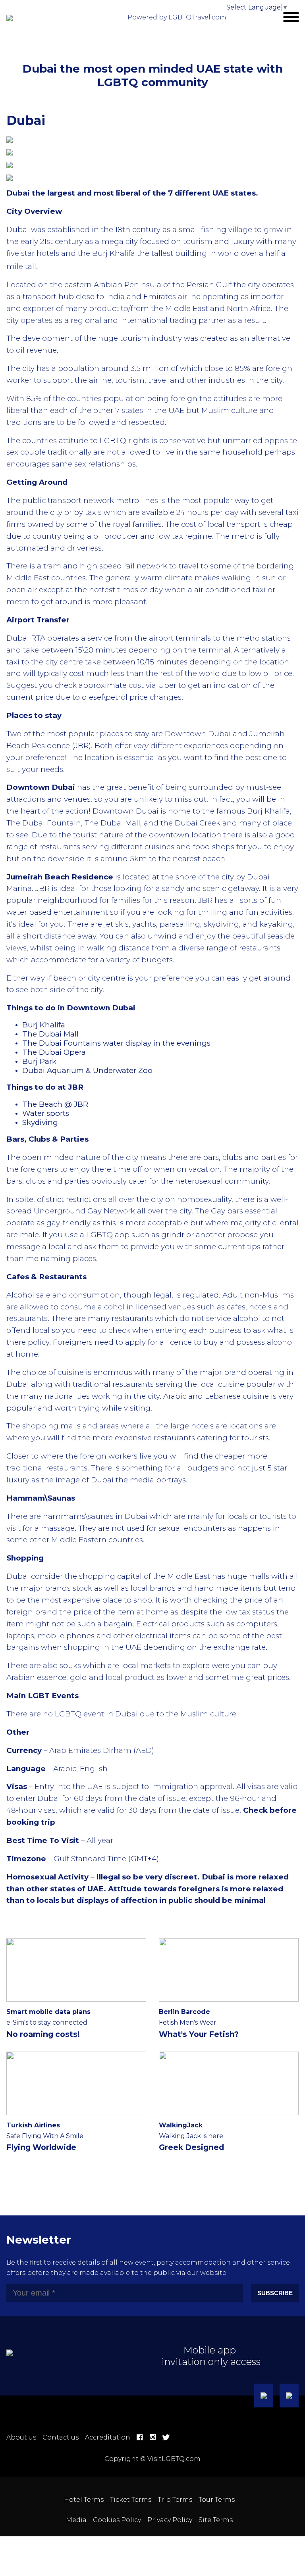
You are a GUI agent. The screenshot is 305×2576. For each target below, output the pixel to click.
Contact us (61, 2437)
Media (76, 2520)
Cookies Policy (117, 2520)
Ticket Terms (131, 2500)
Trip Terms (175, 2500)
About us (21, 2437)
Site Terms (216, 2520)
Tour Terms (217, 2500)
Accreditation (108, 2437)
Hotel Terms (84, 2500)
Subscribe (275, 2293)
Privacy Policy (170, 2520)
